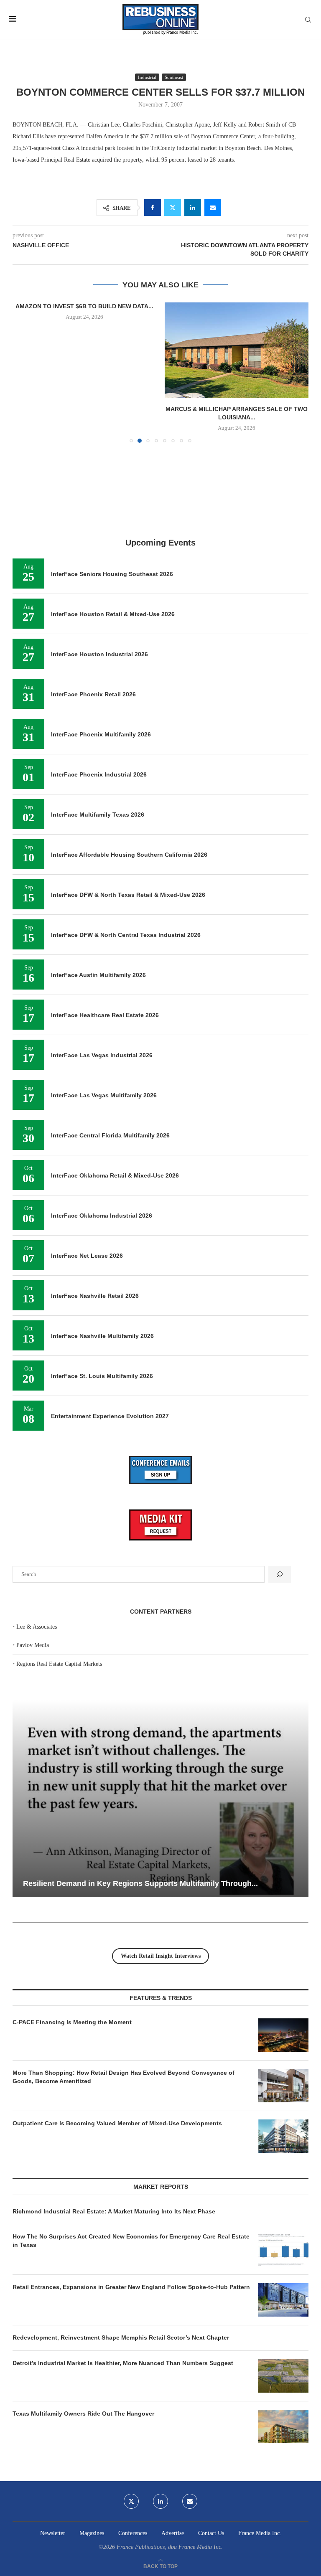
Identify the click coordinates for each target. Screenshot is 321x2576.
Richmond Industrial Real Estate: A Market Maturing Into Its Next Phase (114, 2211)
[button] (24, 372)
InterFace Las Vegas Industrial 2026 (102, 1055)
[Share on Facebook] (153, 208)
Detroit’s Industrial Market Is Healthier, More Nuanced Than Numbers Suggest (124, 2363)
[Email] (190, 2501)
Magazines (92, 2533)
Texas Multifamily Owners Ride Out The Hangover (83, 2414)
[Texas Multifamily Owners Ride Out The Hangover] (283, 2426)
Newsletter (53, 2533)
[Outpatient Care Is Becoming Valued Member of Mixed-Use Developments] (283, 2136)
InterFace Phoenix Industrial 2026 (99, 774)
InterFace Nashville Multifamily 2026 (102, 1336)
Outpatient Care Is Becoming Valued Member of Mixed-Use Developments (117, 2123)
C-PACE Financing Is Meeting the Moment (72, 2022)
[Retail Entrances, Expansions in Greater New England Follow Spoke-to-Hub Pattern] (283, 2300)
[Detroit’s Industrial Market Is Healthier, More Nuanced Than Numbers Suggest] (283, 2376)
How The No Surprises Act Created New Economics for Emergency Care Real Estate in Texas (131, 2241)
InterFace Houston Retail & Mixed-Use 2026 (113, 614)
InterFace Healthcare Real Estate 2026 (105, 1015)
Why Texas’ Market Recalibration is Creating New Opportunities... (139, 1883)
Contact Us (211, 2533)
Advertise (173, 2533)
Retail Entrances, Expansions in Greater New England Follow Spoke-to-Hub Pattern (131, 2287)
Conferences (133, 2533)
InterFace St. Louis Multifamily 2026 (102, 1376)
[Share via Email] (213, 208)
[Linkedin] (160, 2501)
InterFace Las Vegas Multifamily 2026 (104, 1095)
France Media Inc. (260, 2533)
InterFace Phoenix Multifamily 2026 (101, 734)
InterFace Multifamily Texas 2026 (98, 815)
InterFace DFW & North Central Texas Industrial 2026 (126, 935)
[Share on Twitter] (173, 208)
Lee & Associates (37, 1627)
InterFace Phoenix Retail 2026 (93, 694)
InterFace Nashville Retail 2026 (95, 1296)
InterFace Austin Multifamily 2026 (98, 975)
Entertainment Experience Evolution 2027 (110, 1416)
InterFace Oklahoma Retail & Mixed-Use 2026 (115, 1175)
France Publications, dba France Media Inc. (170, 2547)
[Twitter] (131, 2501)
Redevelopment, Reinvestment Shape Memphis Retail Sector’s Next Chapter (121, 2337)
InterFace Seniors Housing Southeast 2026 (112, 574)
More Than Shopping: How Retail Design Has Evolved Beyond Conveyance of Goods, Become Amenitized (124, 2077)
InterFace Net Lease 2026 (87, 1256)
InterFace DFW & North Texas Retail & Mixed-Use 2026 (128, 895)
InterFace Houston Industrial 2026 (99, 654)
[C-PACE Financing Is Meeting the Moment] (283, 2035)
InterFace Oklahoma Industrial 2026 (102, 1216)
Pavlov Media (33, 1645)
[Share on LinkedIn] (193, 208)
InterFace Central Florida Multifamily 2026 (110, 1135)
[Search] (308, 20)
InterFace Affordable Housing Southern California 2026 (129, 855)
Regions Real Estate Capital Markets (59, 1664)
